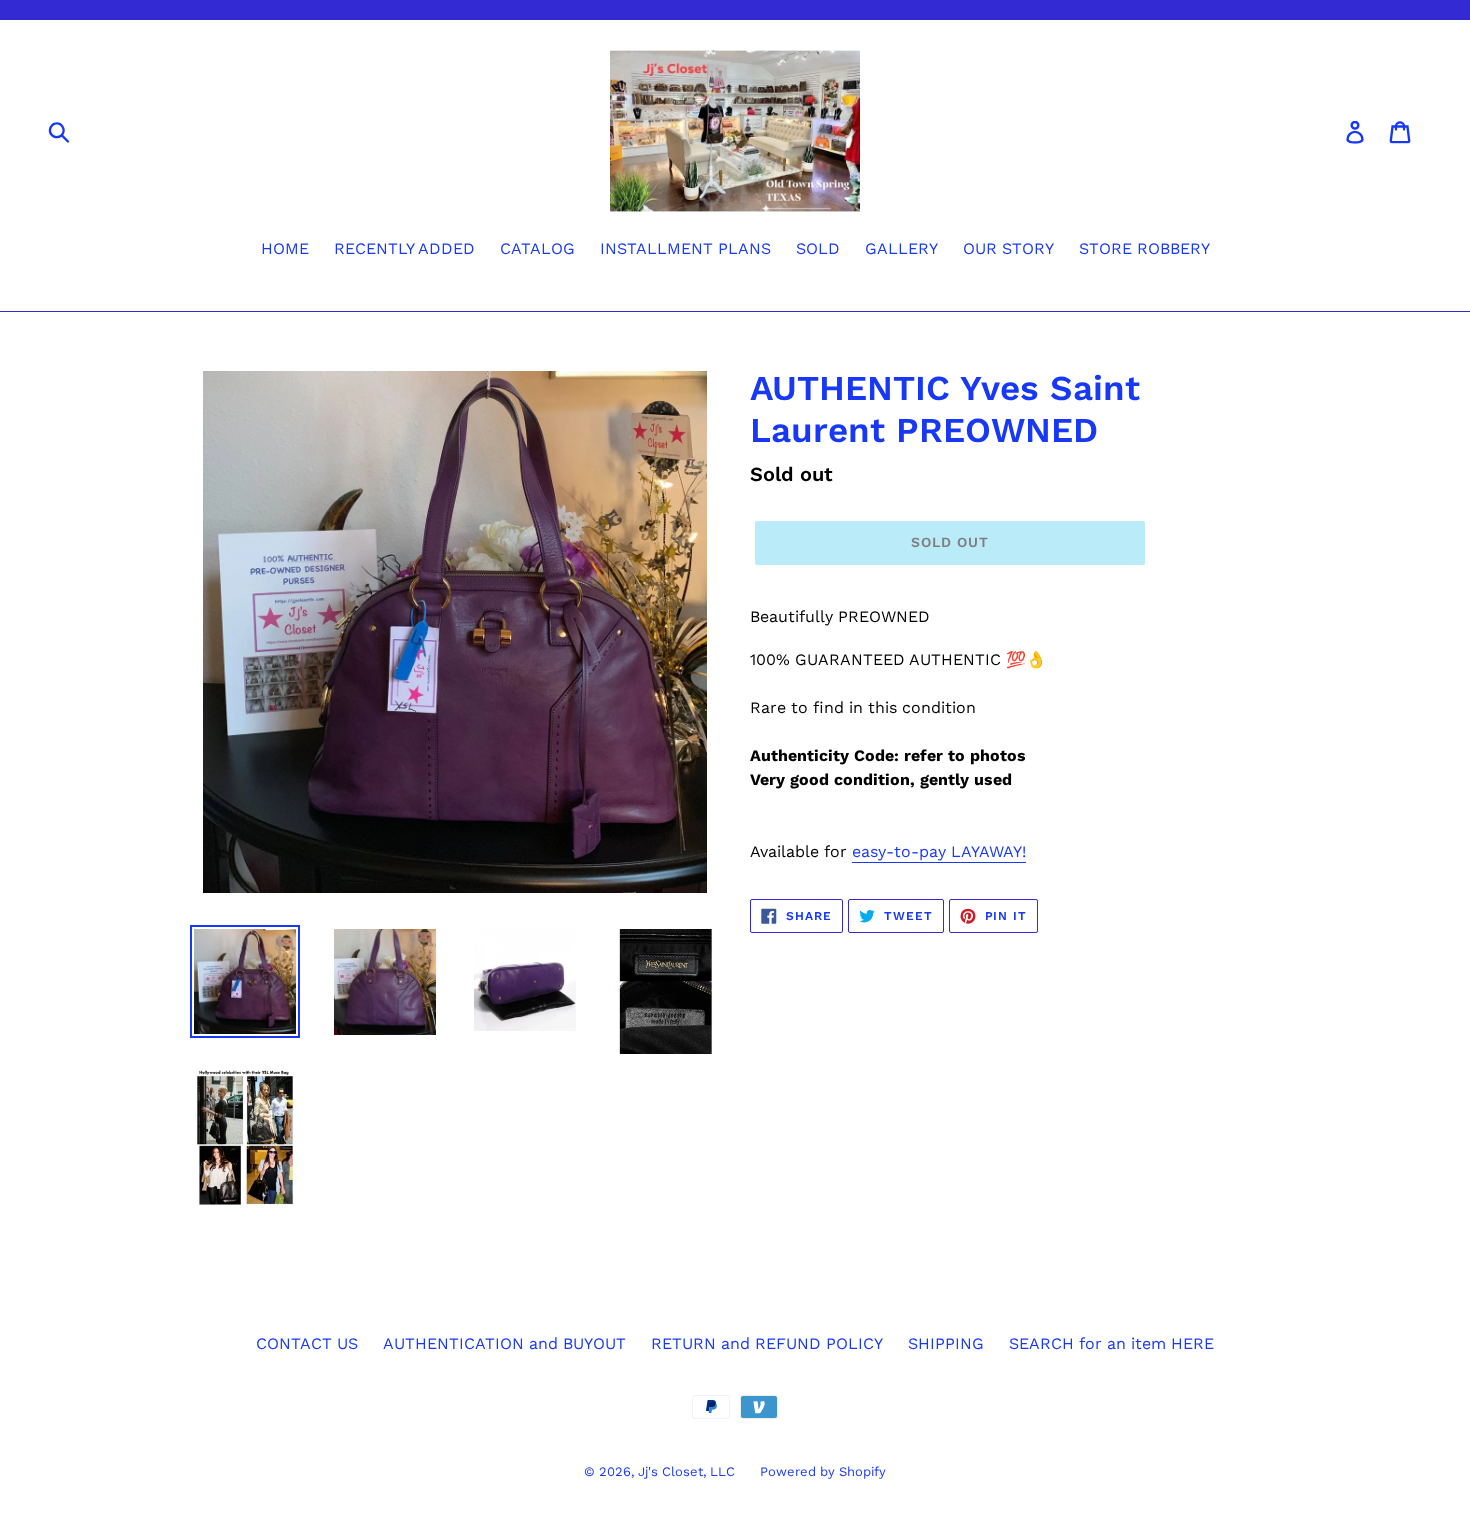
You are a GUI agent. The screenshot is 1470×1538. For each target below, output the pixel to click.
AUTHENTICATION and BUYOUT (504, 1343)
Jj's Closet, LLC (686, 1471)
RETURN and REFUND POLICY (767, 1343)
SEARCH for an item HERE (1111, 1343)
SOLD (818, 248)
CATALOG (537, 248)
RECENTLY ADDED (404, 248)
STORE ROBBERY (1144, 248)
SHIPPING (946, 1343)
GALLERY (901, 248)
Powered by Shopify (823, 1471)
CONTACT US (307, 1343)
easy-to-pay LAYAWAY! (939, 851)
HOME (285, 248)
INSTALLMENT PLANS (685, 248)
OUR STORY (1008, 248)
